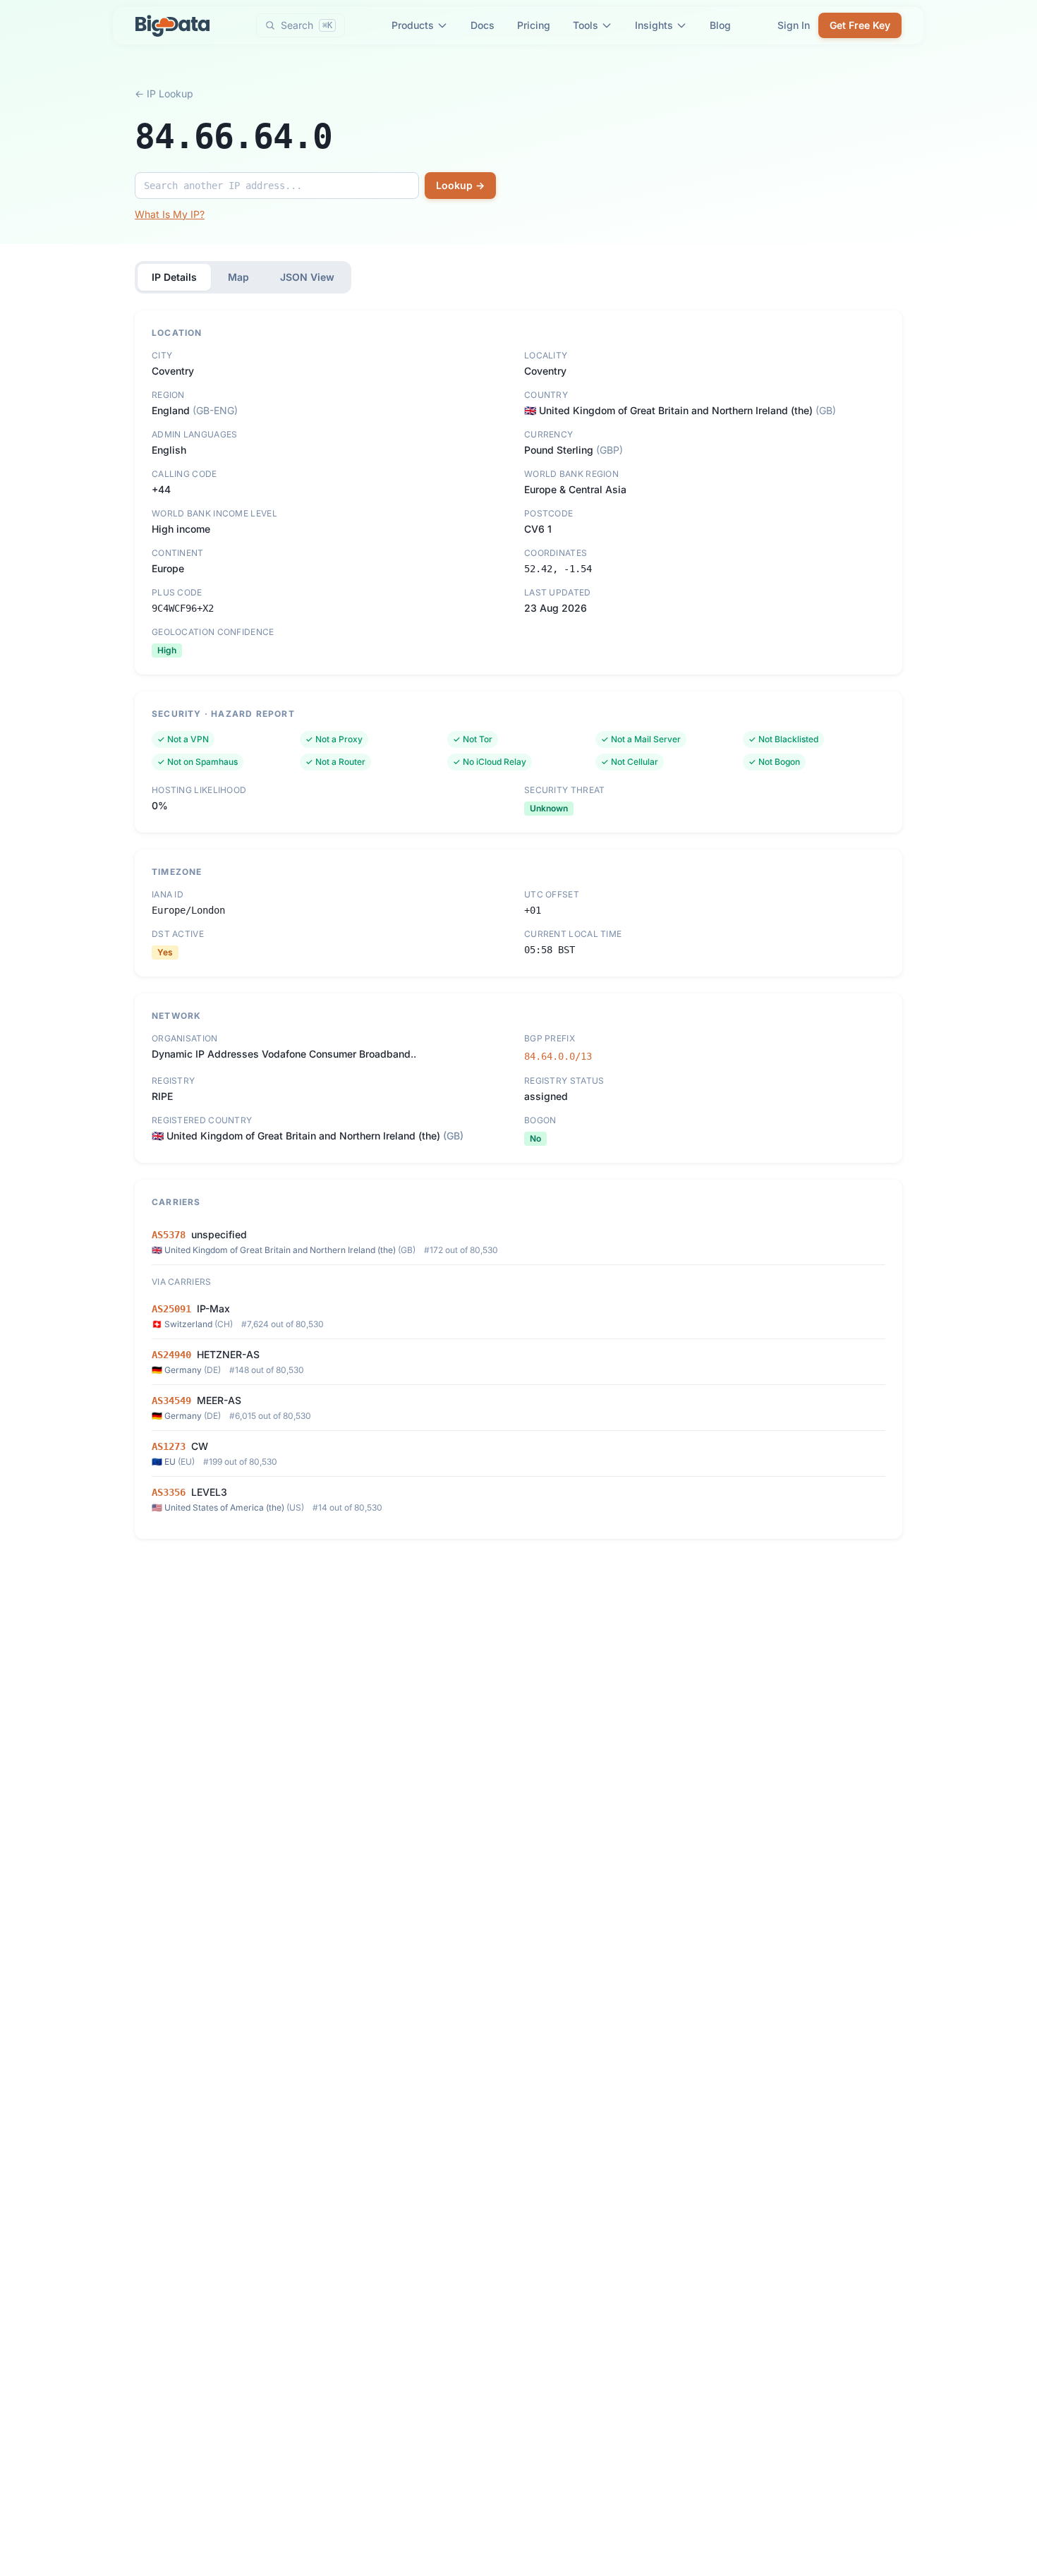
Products (413, 25)
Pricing (534, 25)
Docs (483, 25)
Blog (720, 25)
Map (238, 277)
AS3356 (169, 1492)
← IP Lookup (164, 93)
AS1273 (169, 1446)
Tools (586, 25)
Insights (654, 25)
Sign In (794, 25)
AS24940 (171, 1355)
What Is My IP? (170, 214)
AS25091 (171, 1309)
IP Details (174, 277)
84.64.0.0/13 (558, 1056)
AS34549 (171, 1401)
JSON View (307, 277)
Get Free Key (860, 25)
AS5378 (169, 1235)
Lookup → (460, 185)
